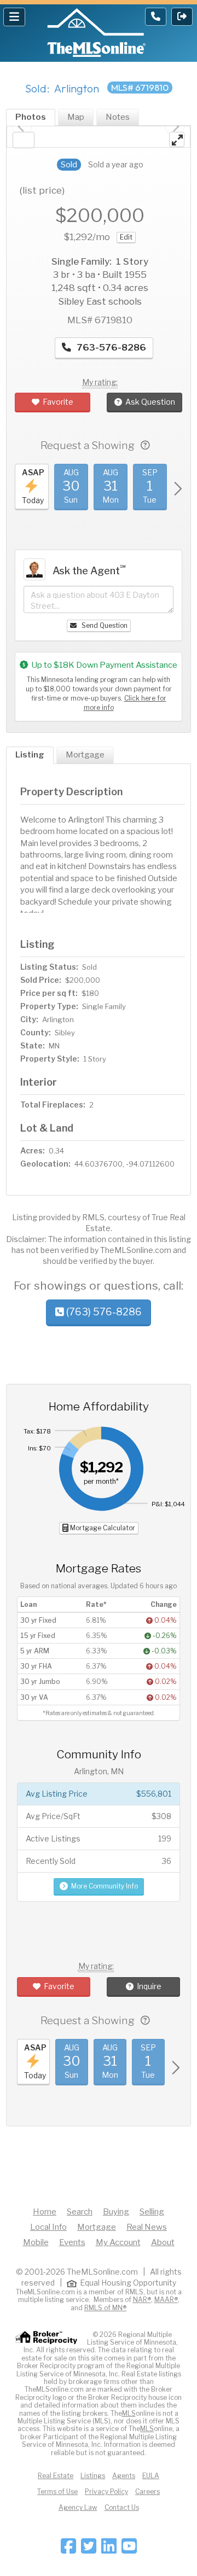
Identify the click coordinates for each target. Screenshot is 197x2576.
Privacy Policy (106, 2492)
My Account (118, 2242)
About (163, 2242)
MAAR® (166, 2300)
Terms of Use (57, 2492)
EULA (151, 2476)
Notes (118, 117)
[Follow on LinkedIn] (109, 2549)
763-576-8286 (110, 347)
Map (76, 117)
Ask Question (150, 402)
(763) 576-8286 (103, 1312)
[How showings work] (145, 445)
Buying (116, 2212)
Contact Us (122, 2507)
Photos (31, 117)
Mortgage (85, 755)
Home (45, 2212)
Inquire (149, 1986)
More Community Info (105, 1886)
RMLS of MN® (105, 2308)
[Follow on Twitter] (89, 2549)
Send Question (104, 625)
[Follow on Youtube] (129, 2549)
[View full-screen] (177, 139)
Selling (152, 2212)
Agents (124, 2476)
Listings (93, 2476)
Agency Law (78, 2507)
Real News (147, 2227)
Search (80, 2212)
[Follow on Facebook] (68, 2549)
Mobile (36, 2242)
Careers (147, 2492)
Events (72, 2242)
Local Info (48, 2227)
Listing (30, 755)
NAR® (142, 2300)
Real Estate (56, 2476)
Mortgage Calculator (102, 1528)
